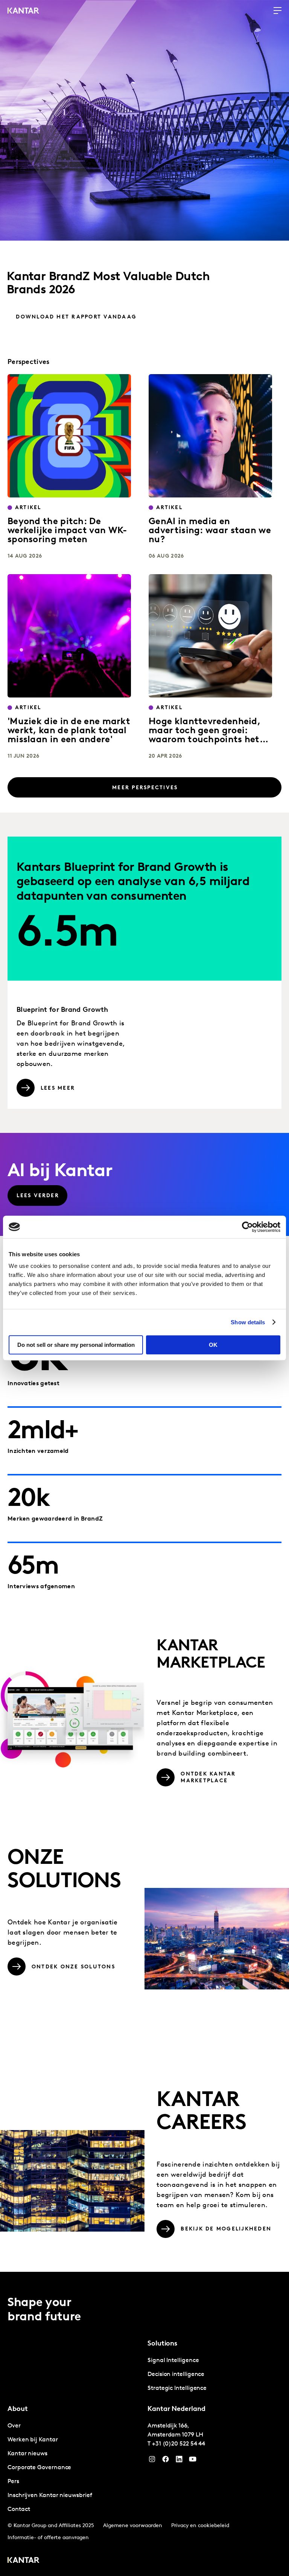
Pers (13, 2482)
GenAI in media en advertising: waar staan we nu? (210, 531)
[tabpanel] (214, 2375)
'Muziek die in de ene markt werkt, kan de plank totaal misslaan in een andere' (69, 731)
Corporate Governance (39, 2468)
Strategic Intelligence (177, 2388)
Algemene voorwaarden (133, 2526)
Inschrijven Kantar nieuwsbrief (50, 2496)
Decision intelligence (176, 2374)
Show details (248, 1322)
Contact (19, 2509)
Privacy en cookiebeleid (200, 2526)
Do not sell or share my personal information (76, 1345)
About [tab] (18, 2409)
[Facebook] (166, 2461)
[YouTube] (179, 2461)
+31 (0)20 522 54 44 (179, 2444)
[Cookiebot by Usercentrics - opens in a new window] (247, 1227)
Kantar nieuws (27, 2454)
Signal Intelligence (173, 2361)
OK (213, 1345)
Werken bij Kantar (33, 2440)
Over (14, 2426)
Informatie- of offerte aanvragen (48, 2538)
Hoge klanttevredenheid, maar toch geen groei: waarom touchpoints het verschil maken (205, 735)
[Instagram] (152, 2461)
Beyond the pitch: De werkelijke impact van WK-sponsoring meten (67, 531)
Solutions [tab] (162, 2344)
